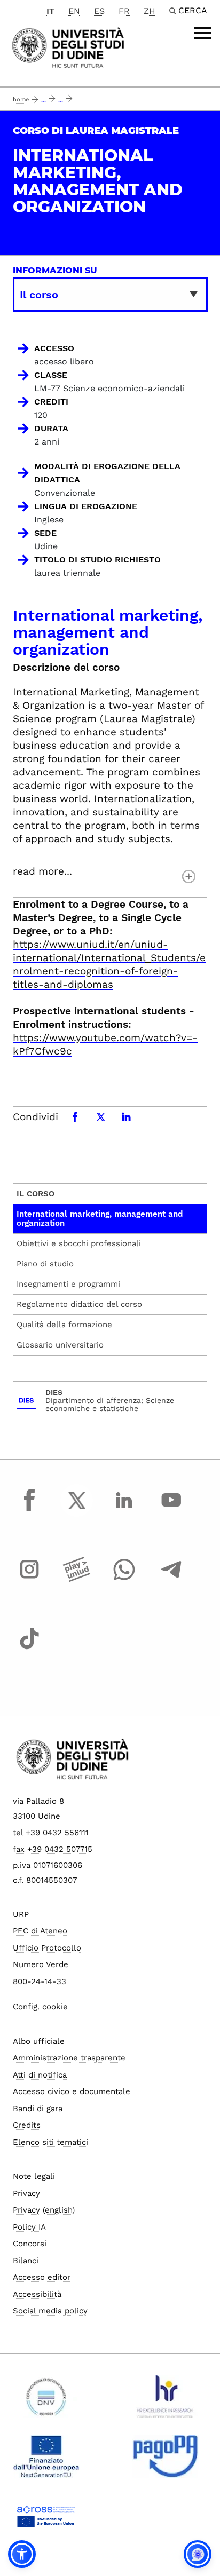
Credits (27, 2125)
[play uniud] (77, 1579)
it (50, 11)
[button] (22, 2554)
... (44, 101)
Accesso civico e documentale (72, 2091)
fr (124, 11)
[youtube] (171, 1510)
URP (21, 1914)
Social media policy (50, 2311)
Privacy (26, 2193)
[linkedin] (124, 1510)
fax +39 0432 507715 (53, 1849)
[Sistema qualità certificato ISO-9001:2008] (46, 2401)
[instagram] (29, 1579)
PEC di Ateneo (40, 1931)
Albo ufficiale (39, 2041)
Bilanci (26, 2261)
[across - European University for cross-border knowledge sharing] (46, 2520)
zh (150, 11)
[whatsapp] (124, 1579)
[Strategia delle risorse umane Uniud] (165, 2401)
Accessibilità (37, 2294)
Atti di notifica (40, 2075)
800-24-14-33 (40, 1981)
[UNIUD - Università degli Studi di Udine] (68, 47)
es (99, 11)
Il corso (36, 1194)
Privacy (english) (44, 2210)
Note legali (34, 2176)
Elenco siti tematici (50, 2142)
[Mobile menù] (202, 33)
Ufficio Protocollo (47, 1948)
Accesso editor (42, 2277)
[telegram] (171, 1579)
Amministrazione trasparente (69, 2058)
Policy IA (29, 2227)
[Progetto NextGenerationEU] (46, 2461)
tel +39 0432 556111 (51, 1833)
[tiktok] (29, 1648)
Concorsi (30, 2244)
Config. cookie (40, 2007)
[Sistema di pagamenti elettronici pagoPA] (165, 2461)
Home (21, 100)
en (74, 11)
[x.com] (77, 1510)
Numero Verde (41, 1964)
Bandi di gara (38, 2109)
